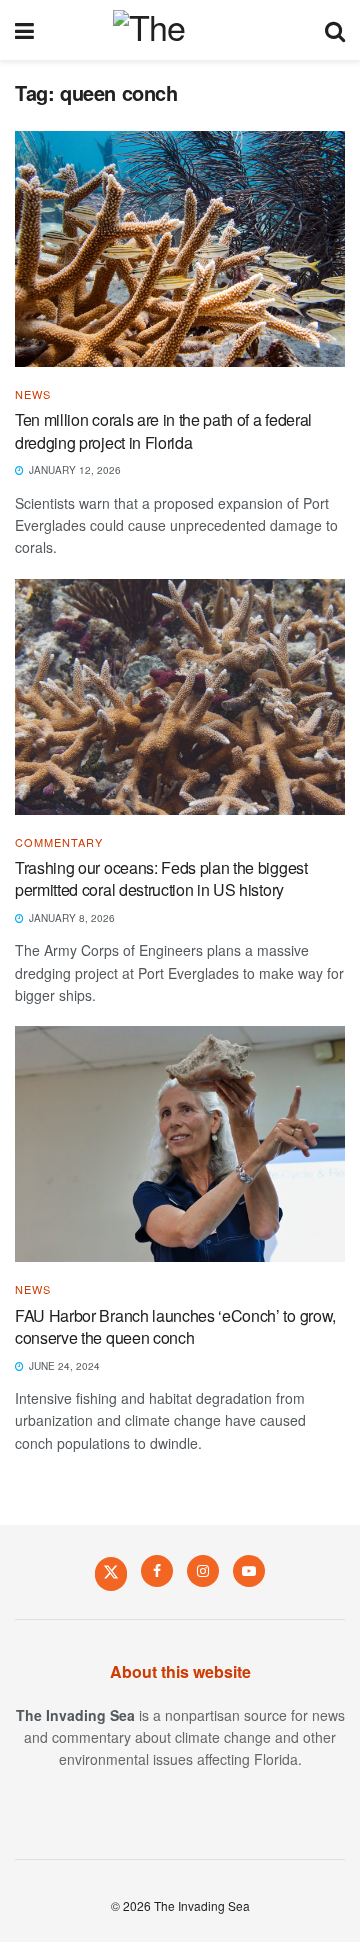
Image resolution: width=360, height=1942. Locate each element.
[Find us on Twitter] (111, 1573)
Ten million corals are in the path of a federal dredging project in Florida (163, 430)
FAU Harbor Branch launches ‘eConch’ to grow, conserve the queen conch (175, 1326)
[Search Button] (335, 30)
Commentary (59, 842)
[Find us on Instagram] (203, 1571)
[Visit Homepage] (179, 30)
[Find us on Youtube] (249, 1571)
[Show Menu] (24, 30)
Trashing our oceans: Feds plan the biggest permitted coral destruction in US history (161, 878)
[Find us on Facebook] (157, 1571)
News (33, 394)
